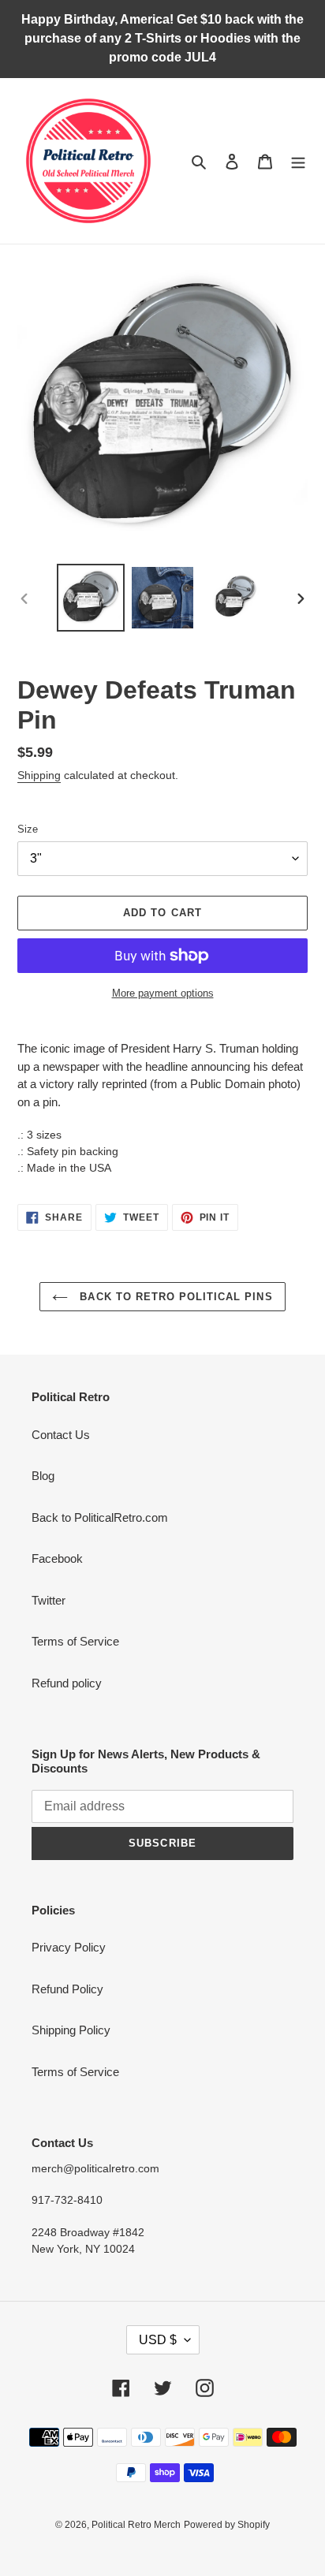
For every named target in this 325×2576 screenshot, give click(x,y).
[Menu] (298, 161)
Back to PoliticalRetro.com (100, 1517)
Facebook (57, 1558)
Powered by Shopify (227, 2525)
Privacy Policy (69, 1947)
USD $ (158, 2340)
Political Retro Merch (136, 2525)
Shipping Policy (71, 2030)
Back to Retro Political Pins (174, 1297)
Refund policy (67, 1683)
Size (28, 829)
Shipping (39, 775)
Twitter (49, 1600)
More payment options (163, 993)
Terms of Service (75, 1641)
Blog (43, 1476)
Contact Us (61, 1435)
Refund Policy (67, 1989)
